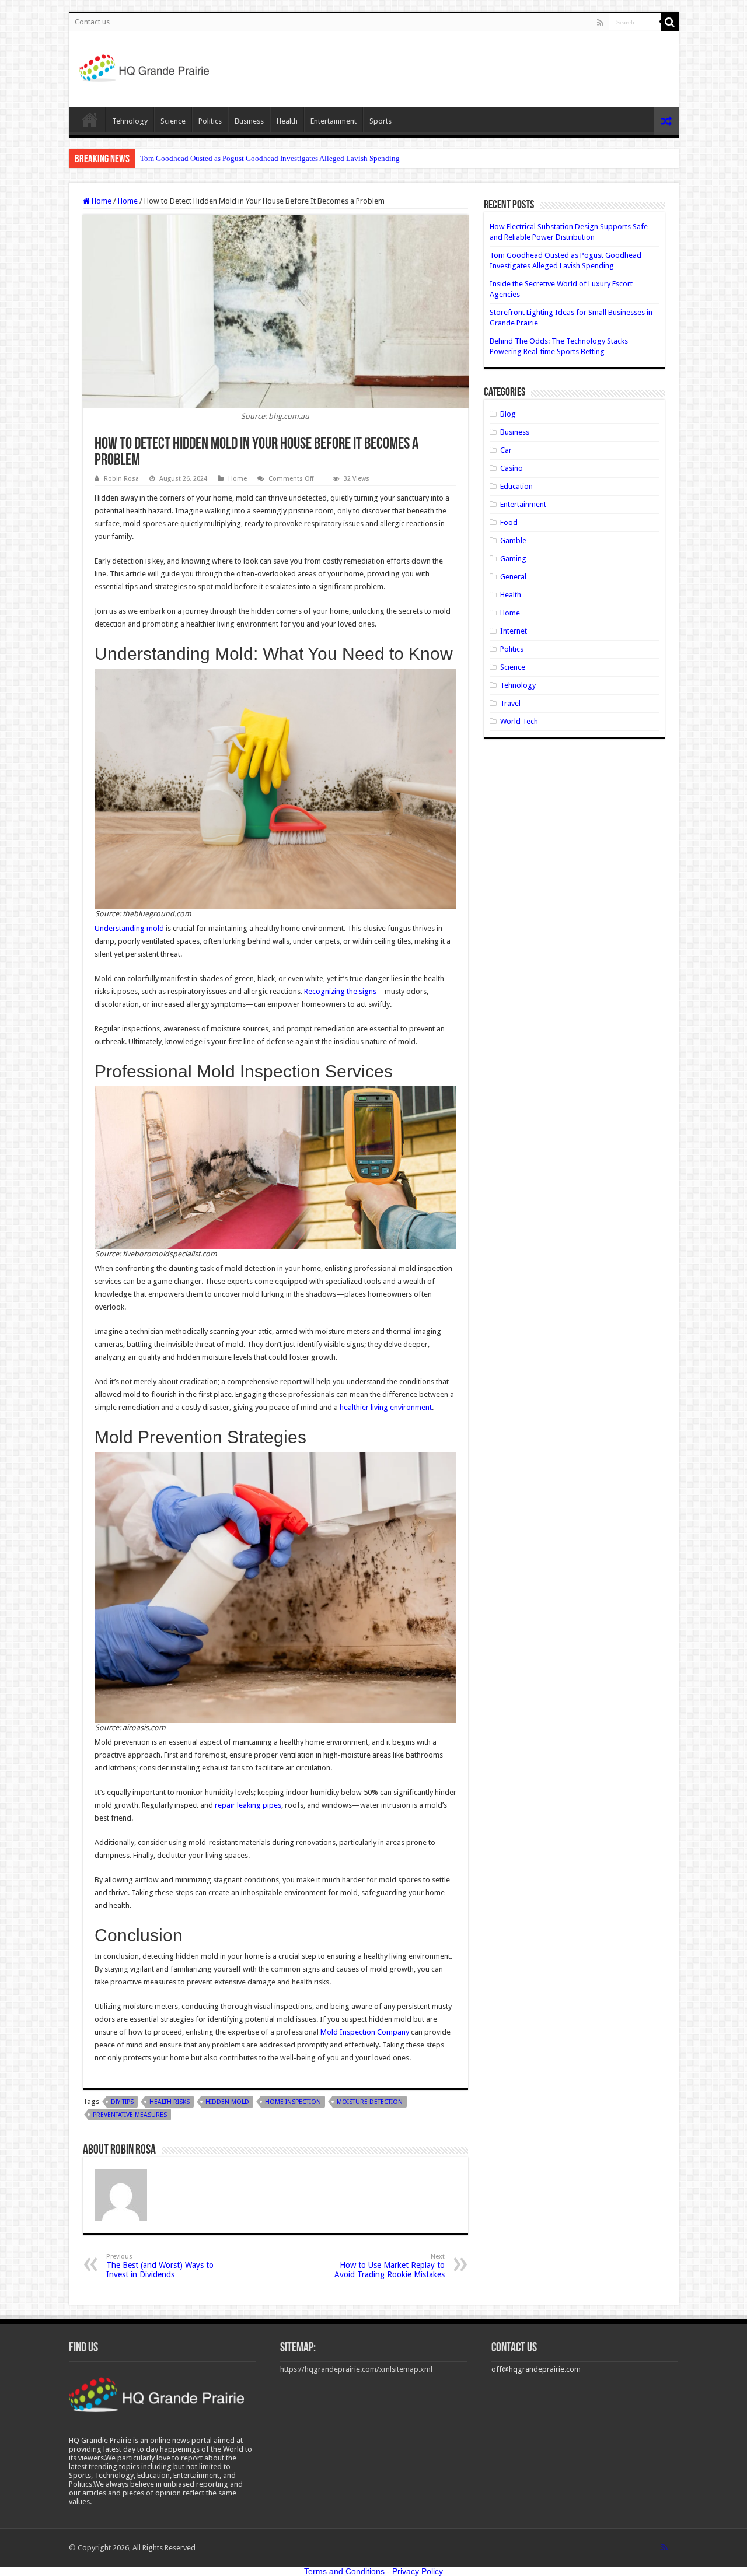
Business (249, 121)
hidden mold (227, 2102)
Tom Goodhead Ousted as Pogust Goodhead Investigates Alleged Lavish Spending (270, 158)
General (513, 577)
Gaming (513, 559)
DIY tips (122, 2102)
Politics (210, 121)
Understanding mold (129, 928)
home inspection (293, 2102)
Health (287, 121)
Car (506, 450)
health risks (170, 2102)
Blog (508, 414)
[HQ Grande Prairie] (145, 67)
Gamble (513, 540)
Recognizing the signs (340, 991)
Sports (381, 121)
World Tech (519, 721)
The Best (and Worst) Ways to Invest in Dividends (160, 2266)
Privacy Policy (418, 2571)
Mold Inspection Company (365, 2032)
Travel (510, 703)
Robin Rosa (121, 479)
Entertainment (334, 121)
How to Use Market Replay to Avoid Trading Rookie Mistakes (390, 2266)
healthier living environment (386, 1407)
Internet (514, 631)
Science (173, 121)
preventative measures (130, 2115)
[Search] (670, 22)
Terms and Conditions (344, 2571)
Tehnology (130, 121)
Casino (512, 468)
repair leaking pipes (248, 1805)
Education (516, 486)
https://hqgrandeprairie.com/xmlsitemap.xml (356, 2369)
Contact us (92, 22)
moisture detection (370, 2102)
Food (509, 522)
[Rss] (600, 23)
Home (90, 120)
